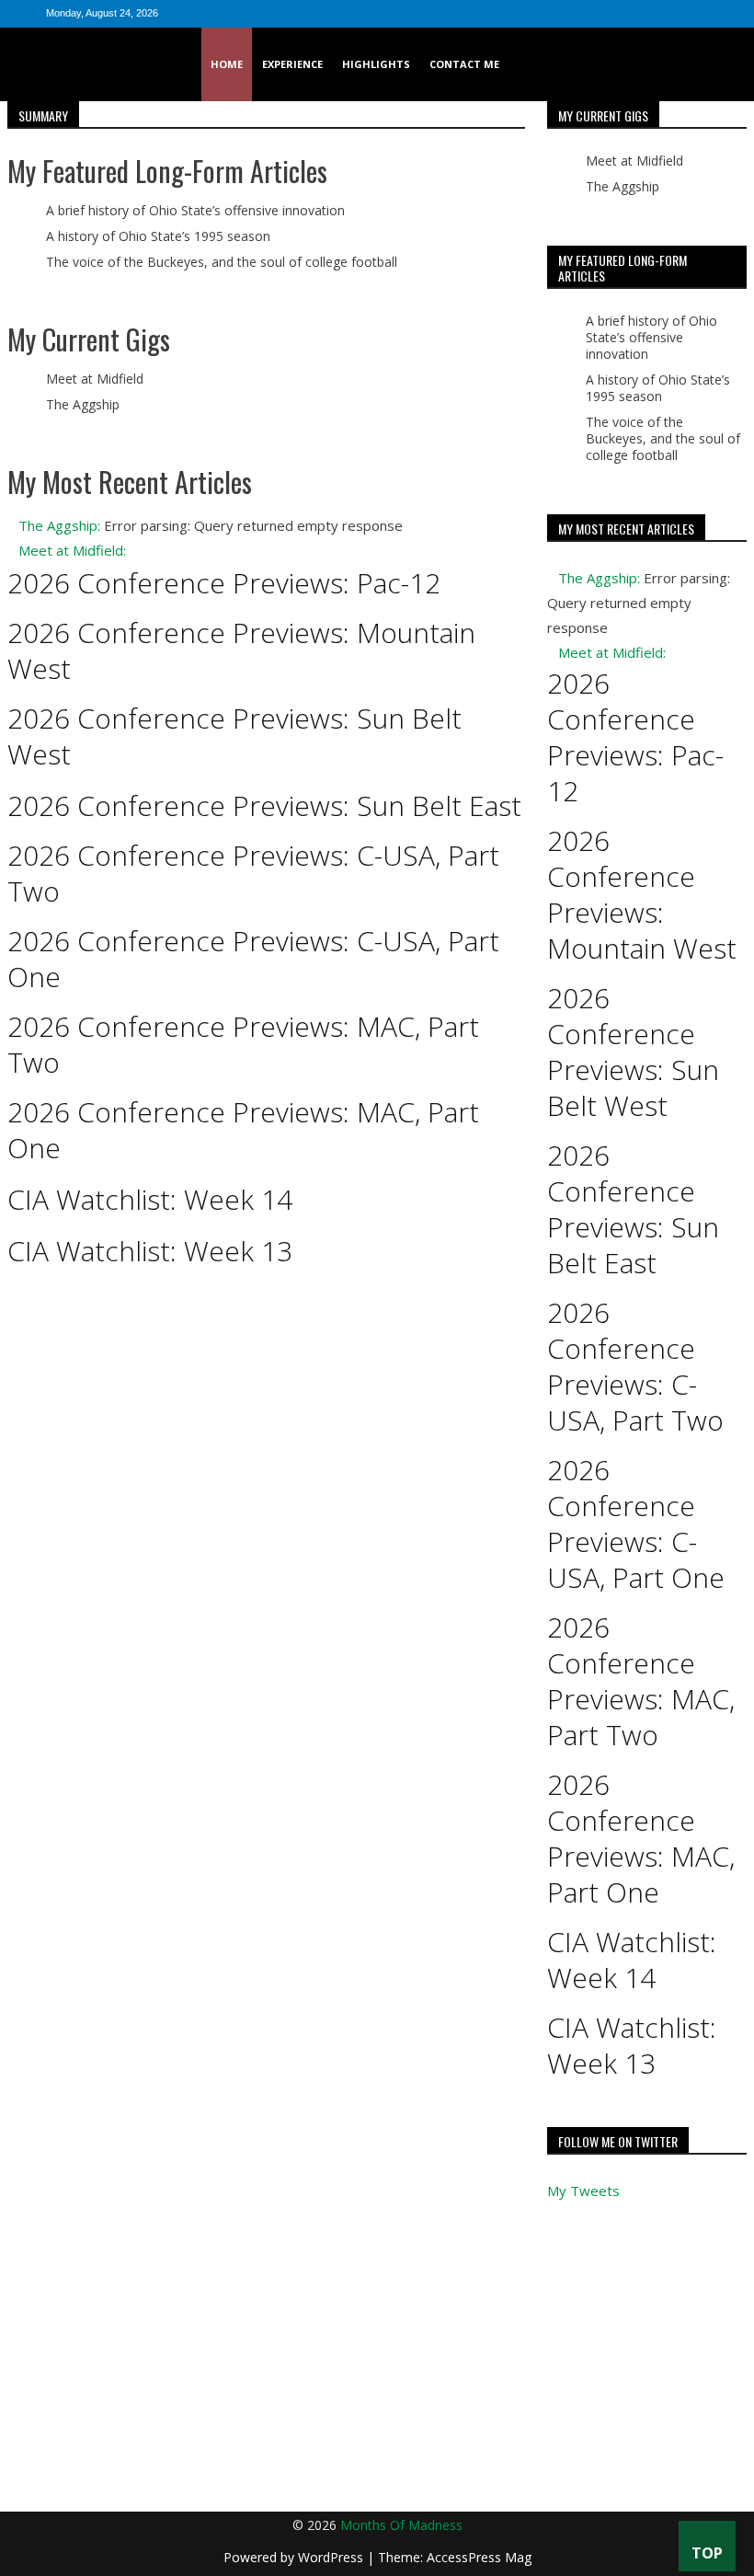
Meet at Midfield (95, 379)
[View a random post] (731, 64)
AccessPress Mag (479, 2557)
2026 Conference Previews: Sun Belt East (264, 805)
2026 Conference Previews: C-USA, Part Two (253, 873)
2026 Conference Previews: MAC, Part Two (243, 1044)
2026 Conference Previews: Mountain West (241, 650)
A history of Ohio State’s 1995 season (158, 236)
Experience (292, 64)
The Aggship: (59, 525)
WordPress (332, 2557)
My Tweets (583, 2191)
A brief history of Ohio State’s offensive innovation (195, 210)
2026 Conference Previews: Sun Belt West (234, 736)
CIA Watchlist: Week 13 (150, 1251)
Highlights (376, 64)
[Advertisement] (377, 2374)
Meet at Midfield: (72, 550)
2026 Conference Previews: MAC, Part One (243, 1130)
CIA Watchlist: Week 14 (150, 1199)
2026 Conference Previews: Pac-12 (224, 583)
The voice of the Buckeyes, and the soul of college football (222, 262)
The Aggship (83, 404)
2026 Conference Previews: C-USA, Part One (253, 959)
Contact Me (464, 64)
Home (227, 64)
